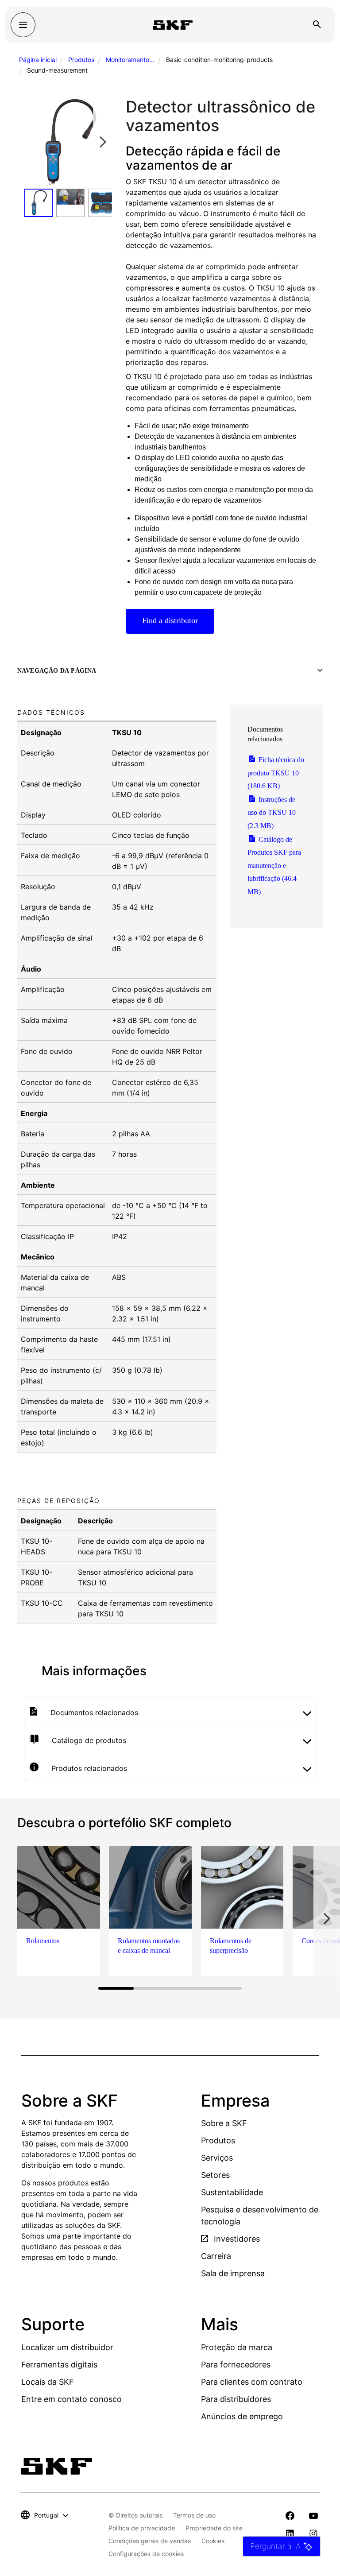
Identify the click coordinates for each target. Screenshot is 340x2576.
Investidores (236, 2239)
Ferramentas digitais (59, 2365)
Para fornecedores (236, 2365)
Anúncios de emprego (242, 2416)
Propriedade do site (214, 2528)
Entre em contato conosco (71, 2399)
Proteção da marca (237, 2347)
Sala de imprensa (233, 2273)
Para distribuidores (236, 2399)
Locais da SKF (48, 2382)
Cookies (213, 2541)
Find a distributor (170, 620)
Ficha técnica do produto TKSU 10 (276, 773)
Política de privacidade (142, 2528)
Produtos (81, 60)
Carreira (216, 2256)
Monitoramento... (130, 60)
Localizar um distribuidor (67, 2347)
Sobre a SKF (224, 2123)
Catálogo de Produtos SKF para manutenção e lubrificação (274, 866)
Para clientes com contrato (252, 2382)
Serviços (217, 2158)
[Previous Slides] (34, 142)
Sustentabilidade (232, 2192)
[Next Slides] (103, 142)
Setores (215, 2175)
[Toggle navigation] (23, 25)
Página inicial (38, 60)
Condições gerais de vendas (150, 2541)
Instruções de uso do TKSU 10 (272, 813)
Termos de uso (194, 2515)
